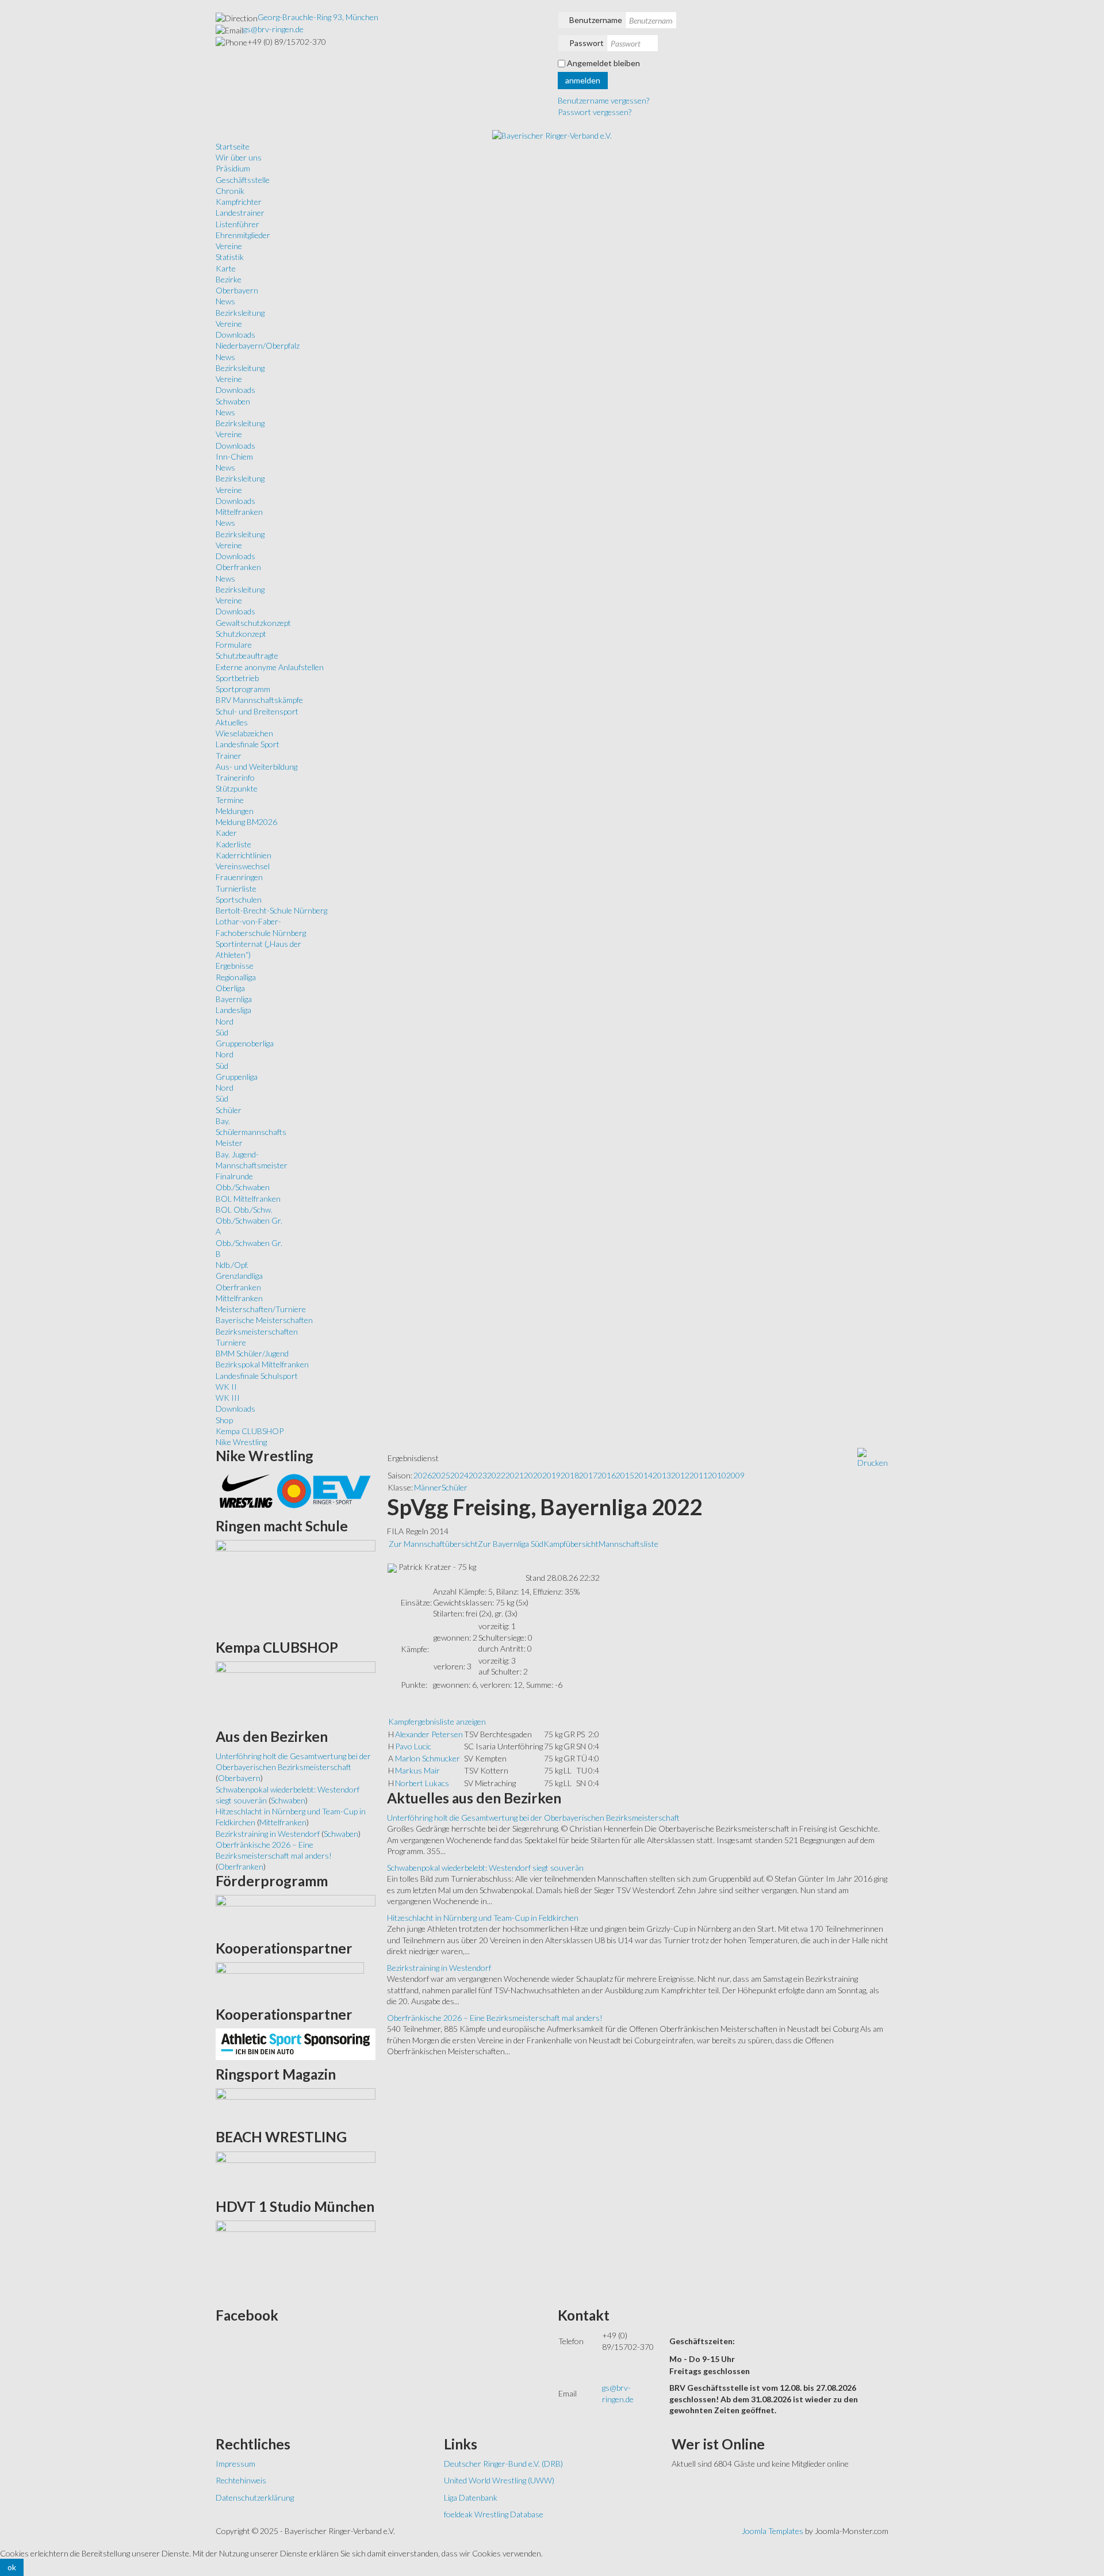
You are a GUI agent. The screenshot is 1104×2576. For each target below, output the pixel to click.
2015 (625, 1475)
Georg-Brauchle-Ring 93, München (318, 17)
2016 (607, 1475)
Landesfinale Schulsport (257, 1376)
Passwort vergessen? (595, 112)
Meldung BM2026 (246, 822)
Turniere (231, 1342)
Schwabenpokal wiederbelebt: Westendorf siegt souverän (485, 1868)
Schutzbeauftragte (247, 656)
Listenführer (237, 224)
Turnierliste (236, 888)
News (225, 301)
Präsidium (233, 168)
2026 (423, 1475)
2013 (662, 1475)
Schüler (229, 1110)
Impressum (235, 2464)
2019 (551, 1475)
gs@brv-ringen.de (273, 29)
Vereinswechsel (243, 866)
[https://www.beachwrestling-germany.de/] (296, 2171)
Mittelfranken (239, 512)
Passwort (586, 43)
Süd (222, 1032)
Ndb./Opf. (232, 1265)
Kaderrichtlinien (244, 855)
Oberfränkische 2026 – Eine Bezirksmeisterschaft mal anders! (495, 2018)
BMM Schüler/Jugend (252, 1353)
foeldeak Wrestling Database (494, 2514)
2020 (533, 1475)
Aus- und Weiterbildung (256, 767)
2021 (515, 1475)
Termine (230, 800)
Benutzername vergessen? (603, 100)
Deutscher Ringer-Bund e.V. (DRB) (503, 2464)
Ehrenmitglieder (243, 235)
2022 (496, 1475)
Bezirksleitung (240, 313)
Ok (12, 2567)
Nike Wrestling (241, 1442)
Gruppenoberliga (245, 1043)
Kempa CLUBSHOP (250, 1431)
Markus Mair (417, 1770)
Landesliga (233, 1010)
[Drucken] (873, 1457)
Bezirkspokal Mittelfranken (262, 1364)
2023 (478, 1475)
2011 (699, 1475)
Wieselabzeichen (244, 733)
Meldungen (235, 811)
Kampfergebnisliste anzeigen (437, 1721)
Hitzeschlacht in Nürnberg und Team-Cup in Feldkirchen (483, 1918)
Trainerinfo (235, 777)
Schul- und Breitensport (257, 711)
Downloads (235, 335)
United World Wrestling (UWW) (499, 2480)
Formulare (234, 645)
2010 (717, 1475)
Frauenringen (239, 877)
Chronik (230, 191)
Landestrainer (240, 213)
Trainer (229, 756)
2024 (459, 1475)
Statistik (230, 257)
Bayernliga (234, 999)
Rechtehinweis (241, 2480)
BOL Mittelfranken (248, 1199)
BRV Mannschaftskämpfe (259, 700)
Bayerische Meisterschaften (264, 1320)
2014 (643, 1475)
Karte (226, 268)
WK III (228, 1398)
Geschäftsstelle (243, 180)
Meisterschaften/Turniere (261, 1309)
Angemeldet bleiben (603, 63)
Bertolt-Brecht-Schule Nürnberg (271, 910)
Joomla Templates (773, 2531)
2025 (441, 1475)
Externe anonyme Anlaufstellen (270, 667)
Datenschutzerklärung (255, 2497)
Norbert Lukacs (422, 1783)
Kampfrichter (239, 202)
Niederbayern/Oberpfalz (258, 345)
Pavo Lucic (413, 1746)
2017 (588, 1475)
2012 (680, 1475)
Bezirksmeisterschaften (257, 1331)
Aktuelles (232, 722)
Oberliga (230, 988)
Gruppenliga (237, 1077)
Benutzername (596, 20)
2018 (570, 1475)
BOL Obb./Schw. (244, 1209)
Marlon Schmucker (428, 1758)
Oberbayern (237, 290)
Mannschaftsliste (628, 1544)
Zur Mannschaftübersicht (433, 1544)
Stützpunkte (237, 788)
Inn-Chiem (234, 456)
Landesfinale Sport (248, 744)
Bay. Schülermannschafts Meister (251, 1132)
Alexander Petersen (429, 1734)
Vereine (229, 246)
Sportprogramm (243, 689)
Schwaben (233, 401)
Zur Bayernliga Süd (511, 1544)
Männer (428, 1487)
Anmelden (583, 80)
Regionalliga (236, 977)
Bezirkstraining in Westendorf (439, 1968)
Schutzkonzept (241, 634)
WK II (226, 1387)
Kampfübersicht (571, 1544)
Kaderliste (233, 844)
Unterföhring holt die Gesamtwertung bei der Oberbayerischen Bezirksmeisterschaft (533, 1818)
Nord (225, 1021)
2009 (735, 1475)
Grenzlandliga (239, 1276)
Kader (226, 833)
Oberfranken (238, 567)
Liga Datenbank (471, 2497)
